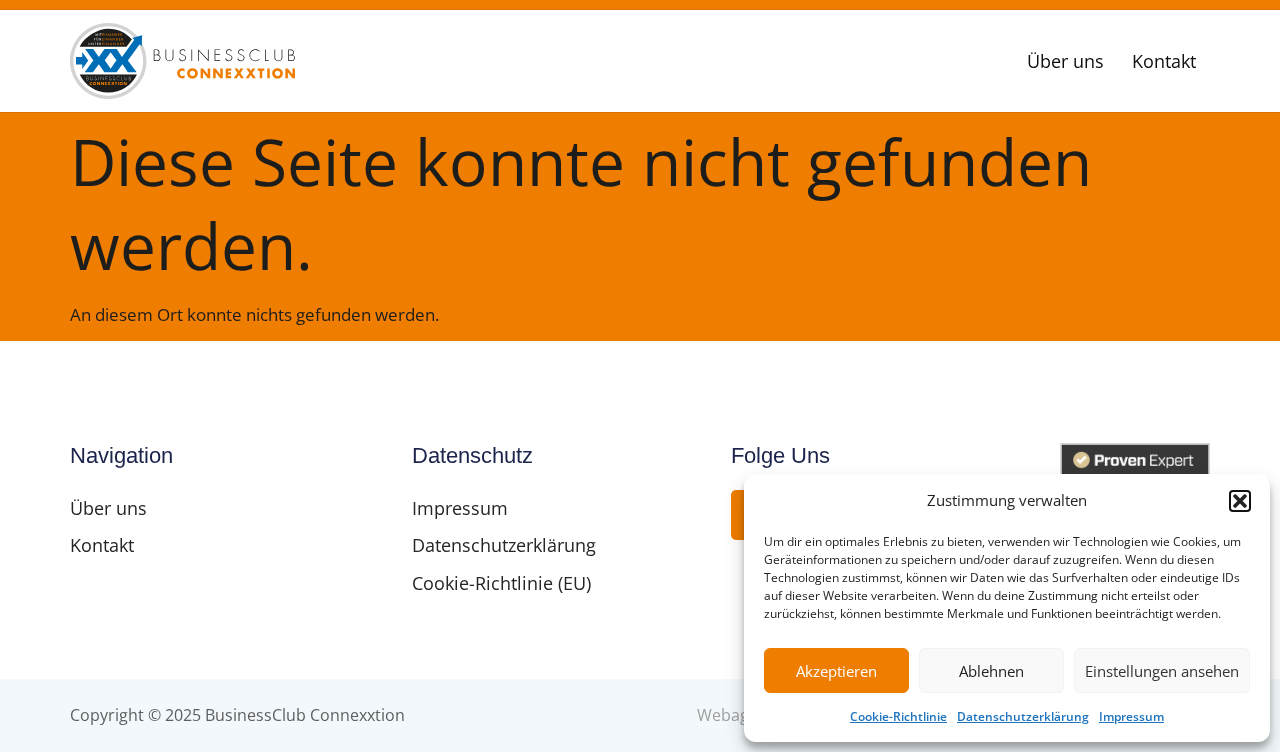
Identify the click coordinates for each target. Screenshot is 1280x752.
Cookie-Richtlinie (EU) (501, 583)
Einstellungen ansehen (1162, 671)
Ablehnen (991, 671)
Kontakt (1164, 61)
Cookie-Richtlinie (898, 716)
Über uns (1065, 61)
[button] (1240, 501)
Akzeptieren (836, 671)
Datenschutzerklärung (1023, 716)
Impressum (1131, 716)
